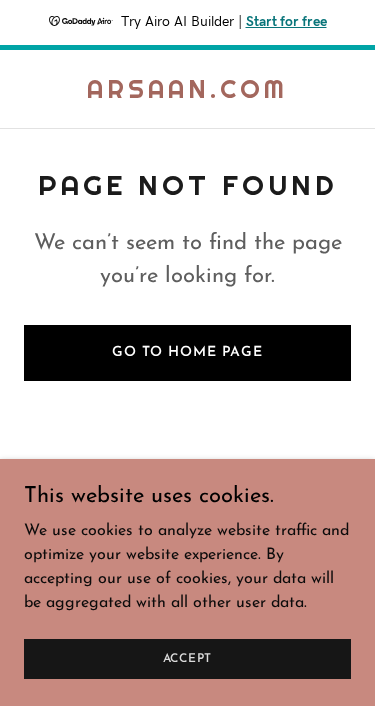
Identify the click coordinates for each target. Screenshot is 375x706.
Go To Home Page (187, 352)
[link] (187, 94)
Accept (188, 658)
